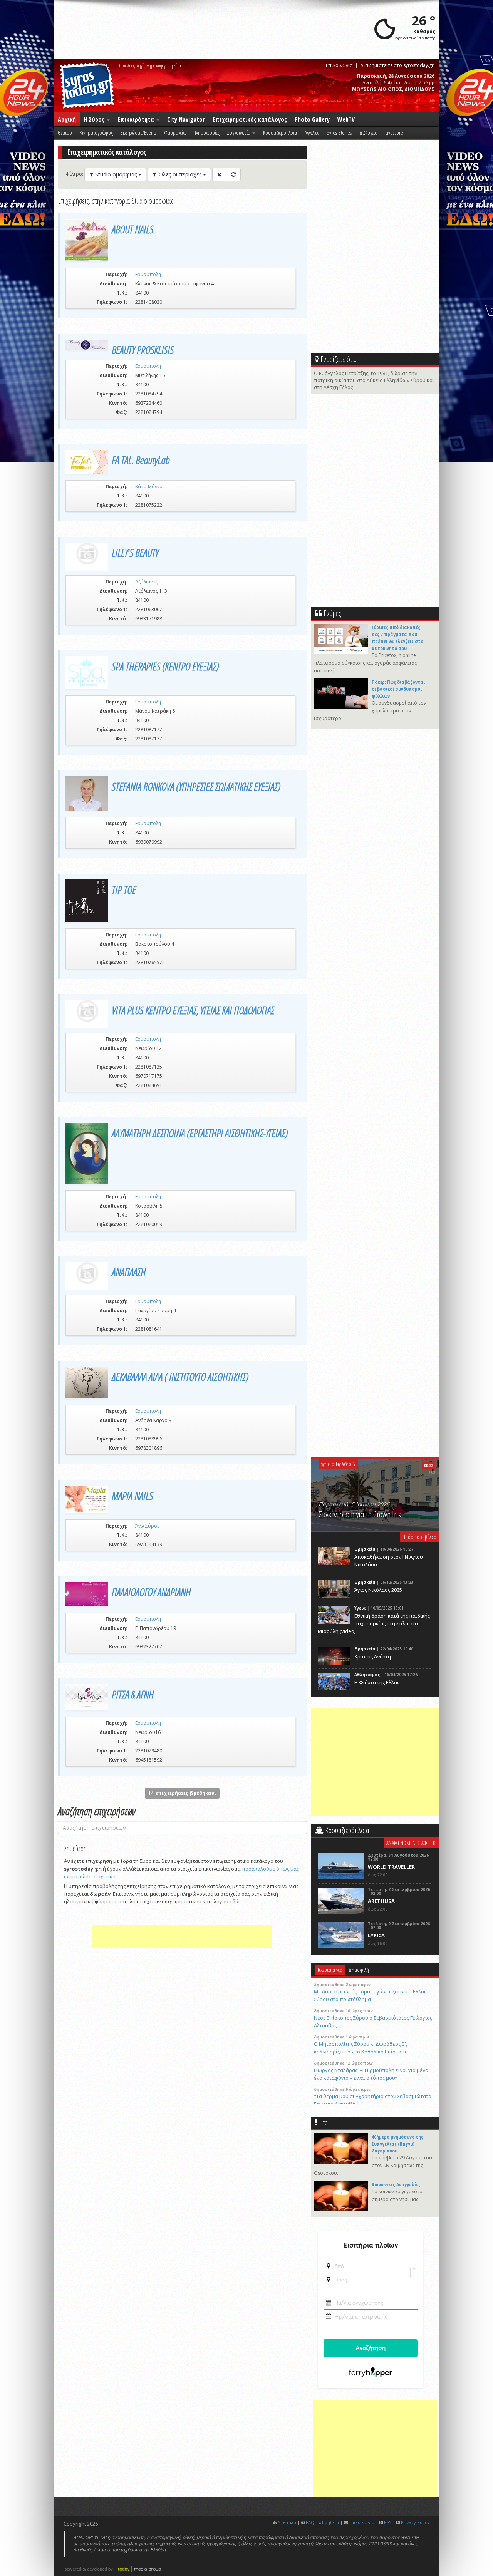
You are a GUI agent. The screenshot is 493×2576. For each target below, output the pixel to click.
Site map (287, 2522)
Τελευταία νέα (330, 1970)
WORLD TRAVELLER (391, 1867)
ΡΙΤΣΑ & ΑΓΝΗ (133, 1694)
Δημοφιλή (359, 1970)
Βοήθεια (330, 2522)
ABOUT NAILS (132, 229)
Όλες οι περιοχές (180, 174)
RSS (388, 2522)
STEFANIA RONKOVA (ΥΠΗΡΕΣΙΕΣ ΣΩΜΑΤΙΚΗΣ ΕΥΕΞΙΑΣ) (196, 786)
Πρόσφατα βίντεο (419, 1537)
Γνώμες (332, 613)
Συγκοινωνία (239, 132)
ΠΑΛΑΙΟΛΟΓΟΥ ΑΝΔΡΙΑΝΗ (151, 1592)
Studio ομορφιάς (116, 174)
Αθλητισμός (367, 1675)
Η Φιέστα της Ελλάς (377, 1682)
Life (323, 2123)
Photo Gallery (312, 119)
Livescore (394, 132)
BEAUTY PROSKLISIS (143, 350)
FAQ (310, 2522)
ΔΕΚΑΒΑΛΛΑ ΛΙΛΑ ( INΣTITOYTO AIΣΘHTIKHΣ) (180, 1377)
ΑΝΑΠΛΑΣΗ (129, 1272)
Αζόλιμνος (147, 582)
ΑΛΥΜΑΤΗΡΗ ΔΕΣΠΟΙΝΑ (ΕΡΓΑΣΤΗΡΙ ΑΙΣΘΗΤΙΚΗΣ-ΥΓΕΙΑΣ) (200, 1133)
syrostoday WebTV (338, 1464)
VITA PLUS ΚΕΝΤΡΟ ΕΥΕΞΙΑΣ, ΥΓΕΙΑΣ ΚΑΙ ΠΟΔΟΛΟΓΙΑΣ (193, 1010)
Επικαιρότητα (137, 119)
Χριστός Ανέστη (373, 1656)
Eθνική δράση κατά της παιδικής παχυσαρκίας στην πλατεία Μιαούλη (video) (374, 1623)
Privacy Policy (415, 2522)
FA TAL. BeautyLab (141, 460)
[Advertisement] (182, 1936)
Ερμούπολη (148, 274)
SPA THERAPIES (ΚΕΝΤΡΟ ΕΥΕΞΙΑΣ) (165, 666)
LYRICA (376, 1935)
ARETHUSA (381, 1901)
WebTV (346, 119)
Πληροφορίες (206, 132)
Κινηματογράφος (96, 132)
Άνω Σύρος (147, 1526)
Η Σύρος (95, 119)
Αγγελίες (312, 132)
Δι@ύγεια (368, 132)
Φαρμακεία (175, 132)
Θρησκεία (365, 1549)
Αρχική (67, 119)
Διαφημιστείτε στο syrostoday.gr (397, 65)
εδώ (235, 1901)
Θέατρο (65, 132)
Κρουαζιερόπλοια (280, 132)
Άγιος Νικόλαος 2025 (378, 1590)
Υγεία (360, 1608)
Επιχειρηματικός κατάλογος (250, 119)
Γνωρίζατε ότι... (339, 359)
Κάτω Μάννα (149, 487)
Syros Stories (339, 132)
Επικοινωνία (339, 65)
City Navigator (186, 119)
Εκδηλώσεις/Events (138, 132)
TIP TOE (124, 889)
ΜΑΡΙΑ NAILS (132, 1496)
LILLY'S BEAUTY (135, 553)
